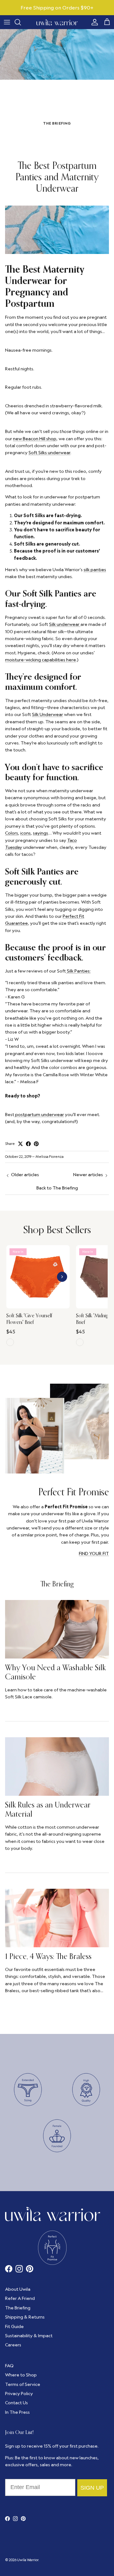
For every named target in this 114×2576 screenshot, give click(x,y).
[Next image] (62, 1277)
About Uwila (18, 2289)
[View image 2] (38, 1305)
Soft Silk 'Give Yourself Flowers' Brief (29, 1319)
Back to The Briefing (57, 1188)
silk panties (95, 570)
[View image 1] (34, 1305)
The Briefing (57, 1584)
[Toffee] (80, 1342)
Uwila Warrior (28, 2560)
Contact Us (16, 2403)
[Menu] (7, 22)
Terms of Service (23, 2384)
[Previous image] (14, 1277)
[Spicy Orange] (10, 1342)
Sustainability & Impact (29, 2336)
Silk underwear (65, 624)
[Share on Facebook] (28, 1144)
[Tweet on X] (20, 1144)
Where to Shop (21, 2375)
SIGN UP (92, 2488)
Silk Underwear (47, 714)
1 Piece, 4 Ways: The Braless (48, 1956)
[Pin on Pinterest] (36, 1144)
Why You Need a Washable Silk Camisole (55, 1672)
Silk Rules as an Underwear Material (48, 1809)
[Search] (21, 22)
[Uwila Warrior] (57, 22)
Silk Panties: (78, 971)
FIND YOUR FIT (94, 1554)
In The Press (17, 2412)
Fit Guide (14, 2326)
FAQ (9, 2366)
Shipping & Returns (25, 2317)
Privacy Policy (19, 2394)
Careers (13, 2345)
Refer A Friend (20, 2298)
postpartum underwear (39, 1115)
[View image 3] (42, 1305)
